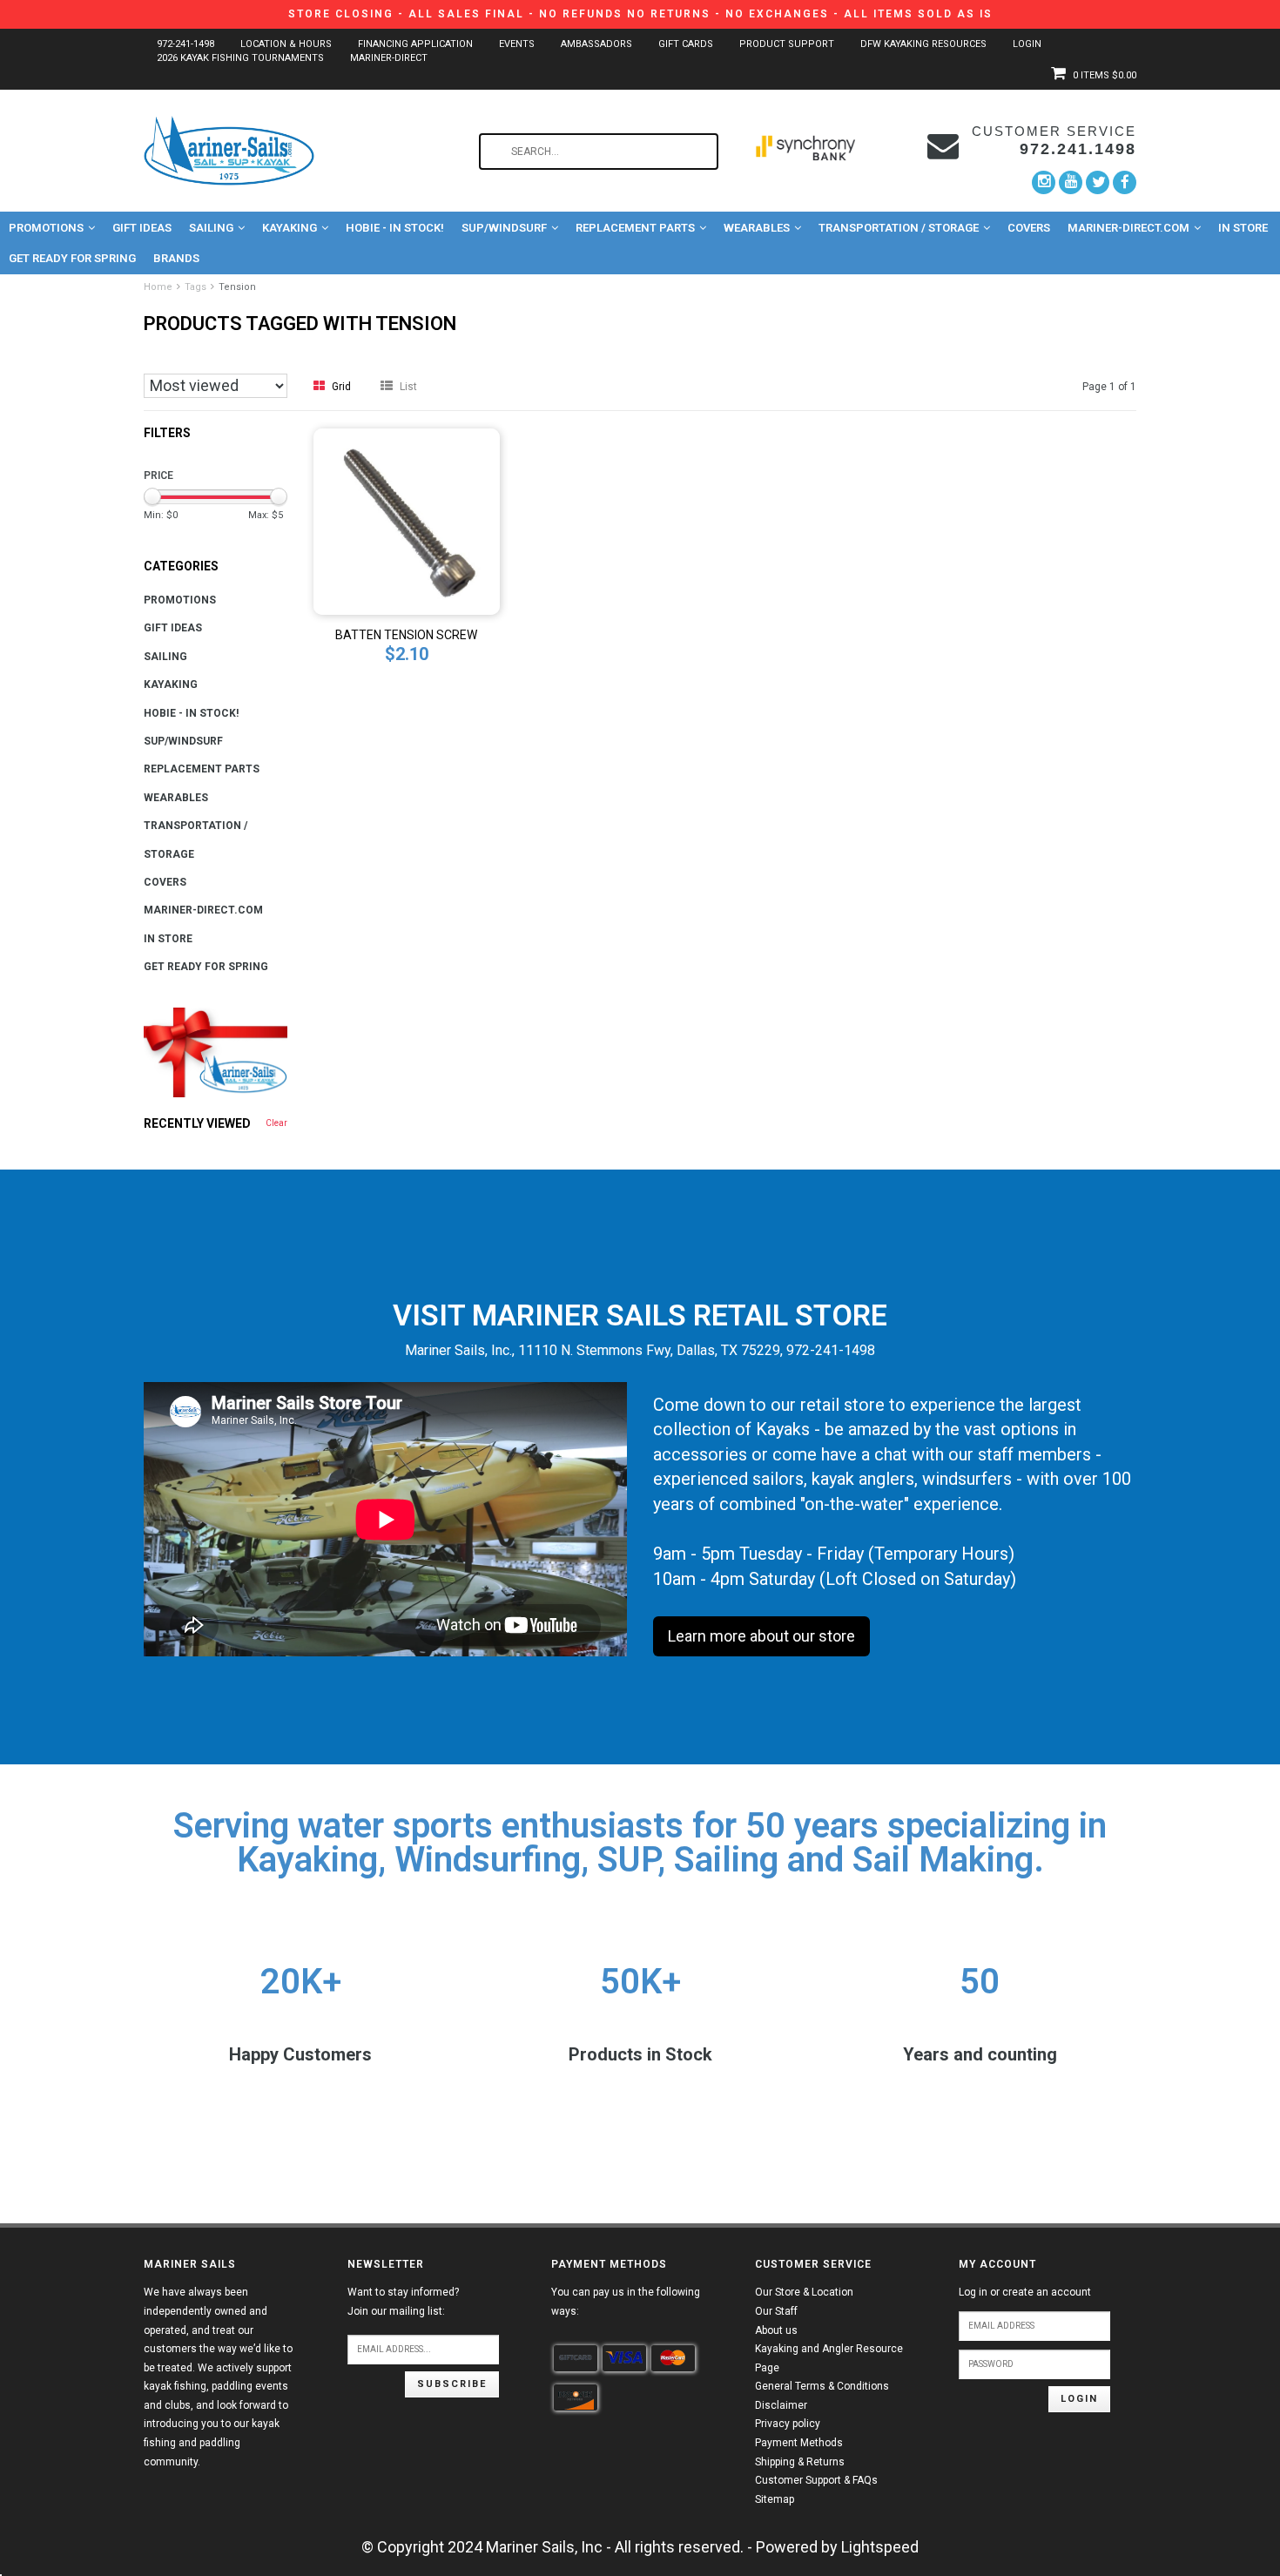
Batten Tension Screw (406, 635)
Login (1027, 44)
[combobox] (599, 152)
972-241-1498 (185, 44)
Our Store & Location (804, 2292)
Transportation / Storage (899, 228)
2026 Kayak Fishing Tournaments (240, 58)
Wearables (757, 228)
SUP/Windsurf (504, 228)
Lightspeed (880, 2547)
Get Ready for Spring (72, 258)
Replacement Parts (635, 228)
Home (158, 287)
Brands (176, 258)
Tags (195, 287)
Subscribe (452, 2384)
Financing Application (415, 44)
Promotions (46, 228)
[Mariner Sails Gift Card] (216, 1052)
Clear (276, 1123)
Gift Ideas (142, 228)
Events (517, 44)
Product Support (787, 44)
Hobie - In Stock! (395, 228)
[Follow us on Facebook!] (1125, 182)
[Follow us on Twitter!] (1098, 182)
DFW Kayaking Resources (923, 44)
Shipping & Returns (800, 2462)
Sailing (211, 228)
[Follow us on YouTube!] (1071, 182)
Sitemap (775, 2499)
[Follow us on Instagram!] (1044, 182)
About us (776, 2330)
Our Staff (776, 2311)
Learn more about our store (761, 1636)
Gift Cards (686, 44)
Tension (237, 287)
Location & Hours (286, 44)
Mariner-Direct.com (1128, 228)
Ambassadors (596, 44)
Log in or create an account (1025, 2292)
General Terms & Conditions (822, 2386)
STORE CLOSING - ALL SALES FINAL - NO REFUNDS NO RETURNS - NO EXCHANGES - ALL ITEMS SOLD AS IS (640, 14)
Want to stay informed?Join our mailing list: (403, 2302)
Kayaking (290, 228)
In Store (1243, 228)
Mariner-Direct (389, 58)
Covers (1029, 228)
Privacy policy (788, 2424)
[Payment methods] (576, 2358)
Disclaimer (781, 2405)
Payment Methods (799, 2443)
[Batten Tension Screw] (407, 520)
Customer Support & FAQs (816, 2480)
